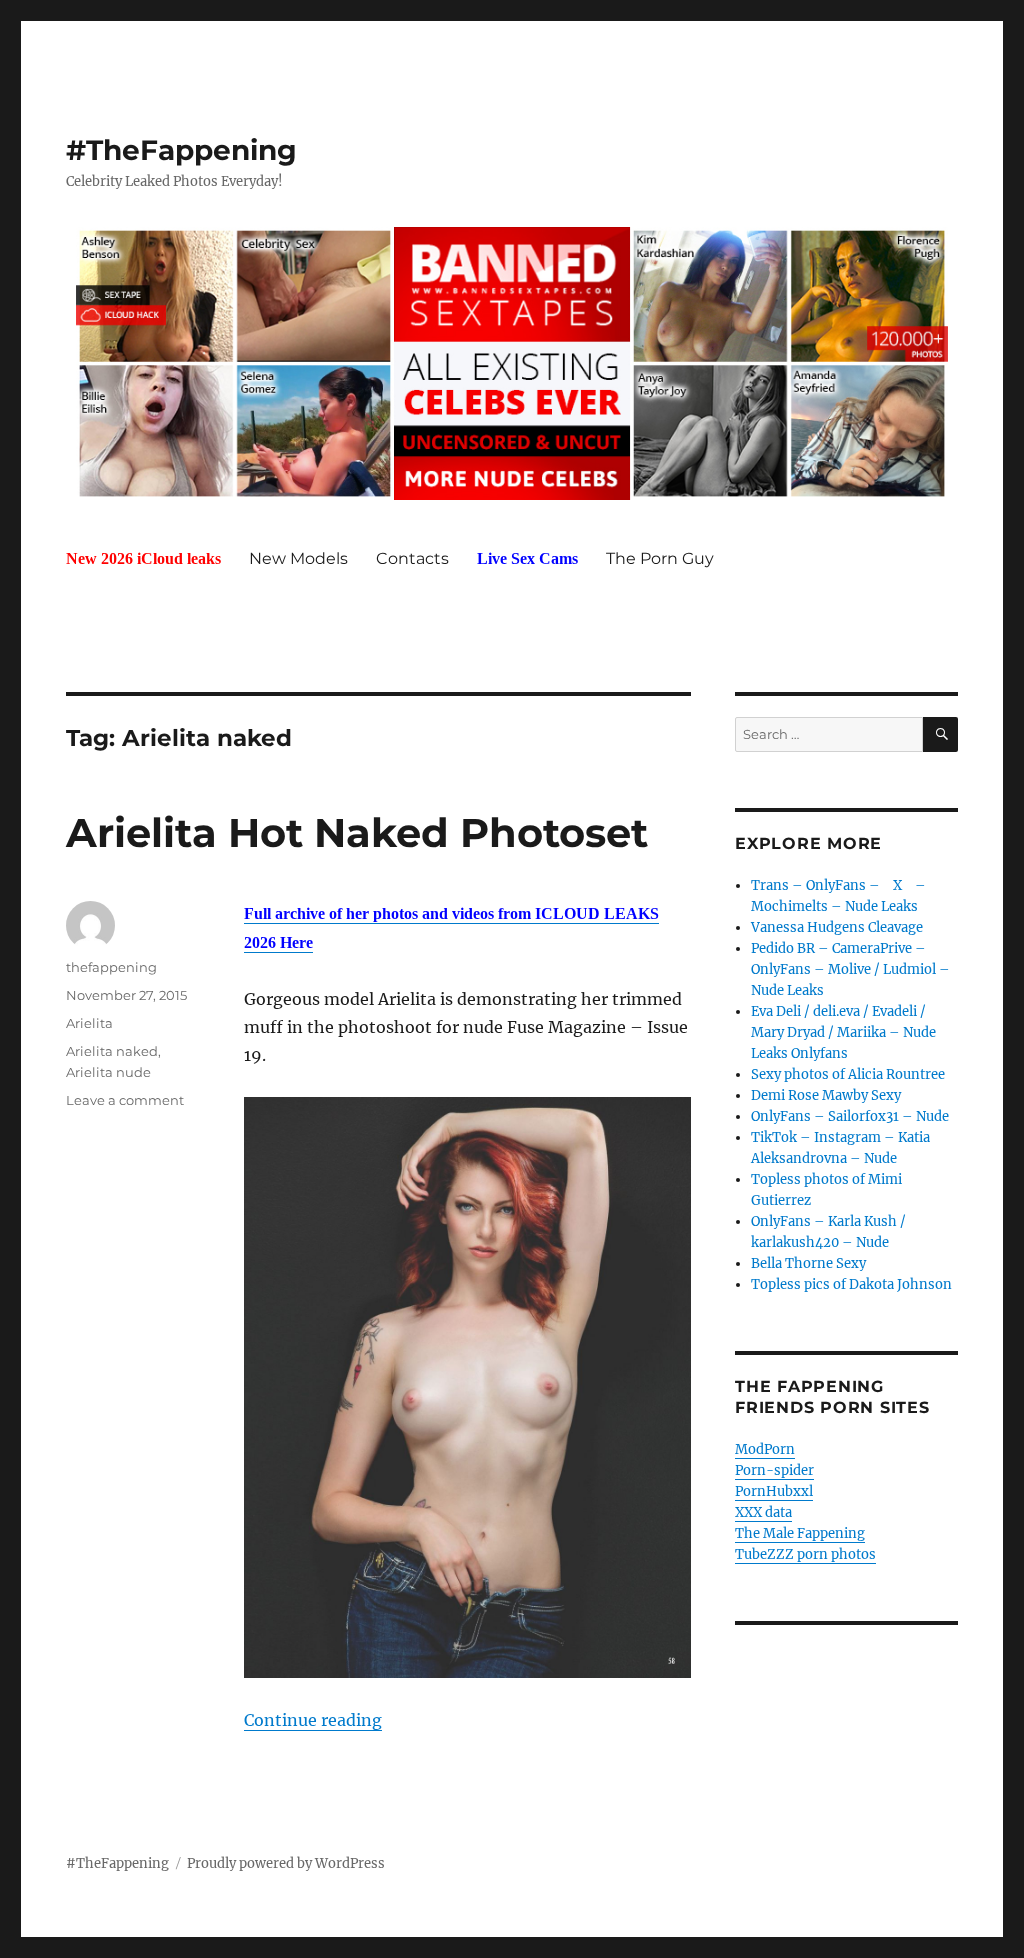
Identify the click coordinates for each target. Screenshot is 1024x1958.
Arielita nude (108, 1072)
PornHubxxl (774, 1491)
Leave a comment (125, 1100)
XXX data (763, 1512)
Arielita (89, 1023)
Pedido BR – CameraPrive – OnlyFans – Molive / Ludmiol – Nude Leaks (850, 969)
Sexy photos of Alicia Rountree (848, 1074)
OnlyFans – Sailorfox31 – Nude (850, 1116)
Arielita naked (112, 1051)
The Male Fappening (800, 1533)
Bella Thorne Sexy (808, 1263)
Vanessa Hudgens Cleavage (837, 927)
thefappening (111, 967)
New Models (298, 558)
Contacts (412, 558)
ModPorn (765, 1449)
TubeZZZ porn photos (805, 1554)
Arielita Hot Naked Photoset (357, 832)
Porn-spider (774, 1470)
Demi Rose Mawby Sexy (826, 1095)
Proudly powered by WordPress (286, 1863)
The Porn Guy (660, 558)
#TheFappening (181, 150)
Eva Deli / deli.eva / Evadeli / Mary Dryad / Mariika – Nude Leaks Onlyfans (843, 1032)
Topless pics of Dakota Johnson (851, 1284)
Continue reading (313, 1720)
